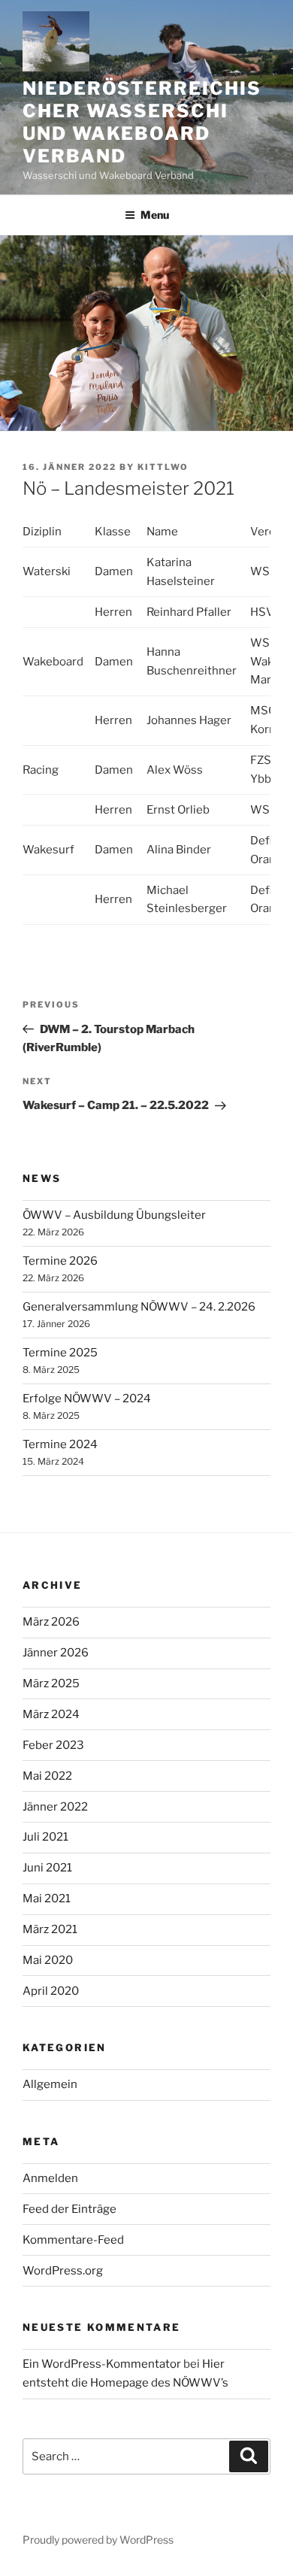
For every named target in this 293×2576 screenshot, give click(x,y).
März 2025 (51, 1683)
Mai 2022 (47, 1776)
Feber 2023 (53, 1745)
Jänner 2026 (56, 1653)
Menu (155, 215)
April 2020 (51, 1991)
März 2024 (51, 1714)
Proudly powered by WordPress (98, 2540)
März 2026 (51, 1622)
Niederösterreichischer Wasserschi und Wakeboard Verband (142, 122)
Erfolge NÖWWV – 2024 (87, 1399)
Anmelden (50, 2178)
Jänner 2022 (55, 1807)
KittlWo (163, 467)
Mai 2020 (48, 1960)
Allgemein (50, 2084)
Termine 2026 (60, 1261)
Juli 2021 (45, 1837)
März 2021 (50, 1929)
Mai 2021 (47, 1899)
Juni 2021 (47, 1868)
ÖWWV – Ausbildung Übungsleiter (114, 1215)
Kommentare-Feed (73, 2240)
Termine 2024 (60, 1444)
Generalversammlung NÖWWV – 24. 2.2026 (139, 1307)
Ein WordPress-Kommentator (102, 2364)
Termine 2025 (60, 1353)
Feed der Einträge (69, 2209)
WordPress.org (63, 2271)
